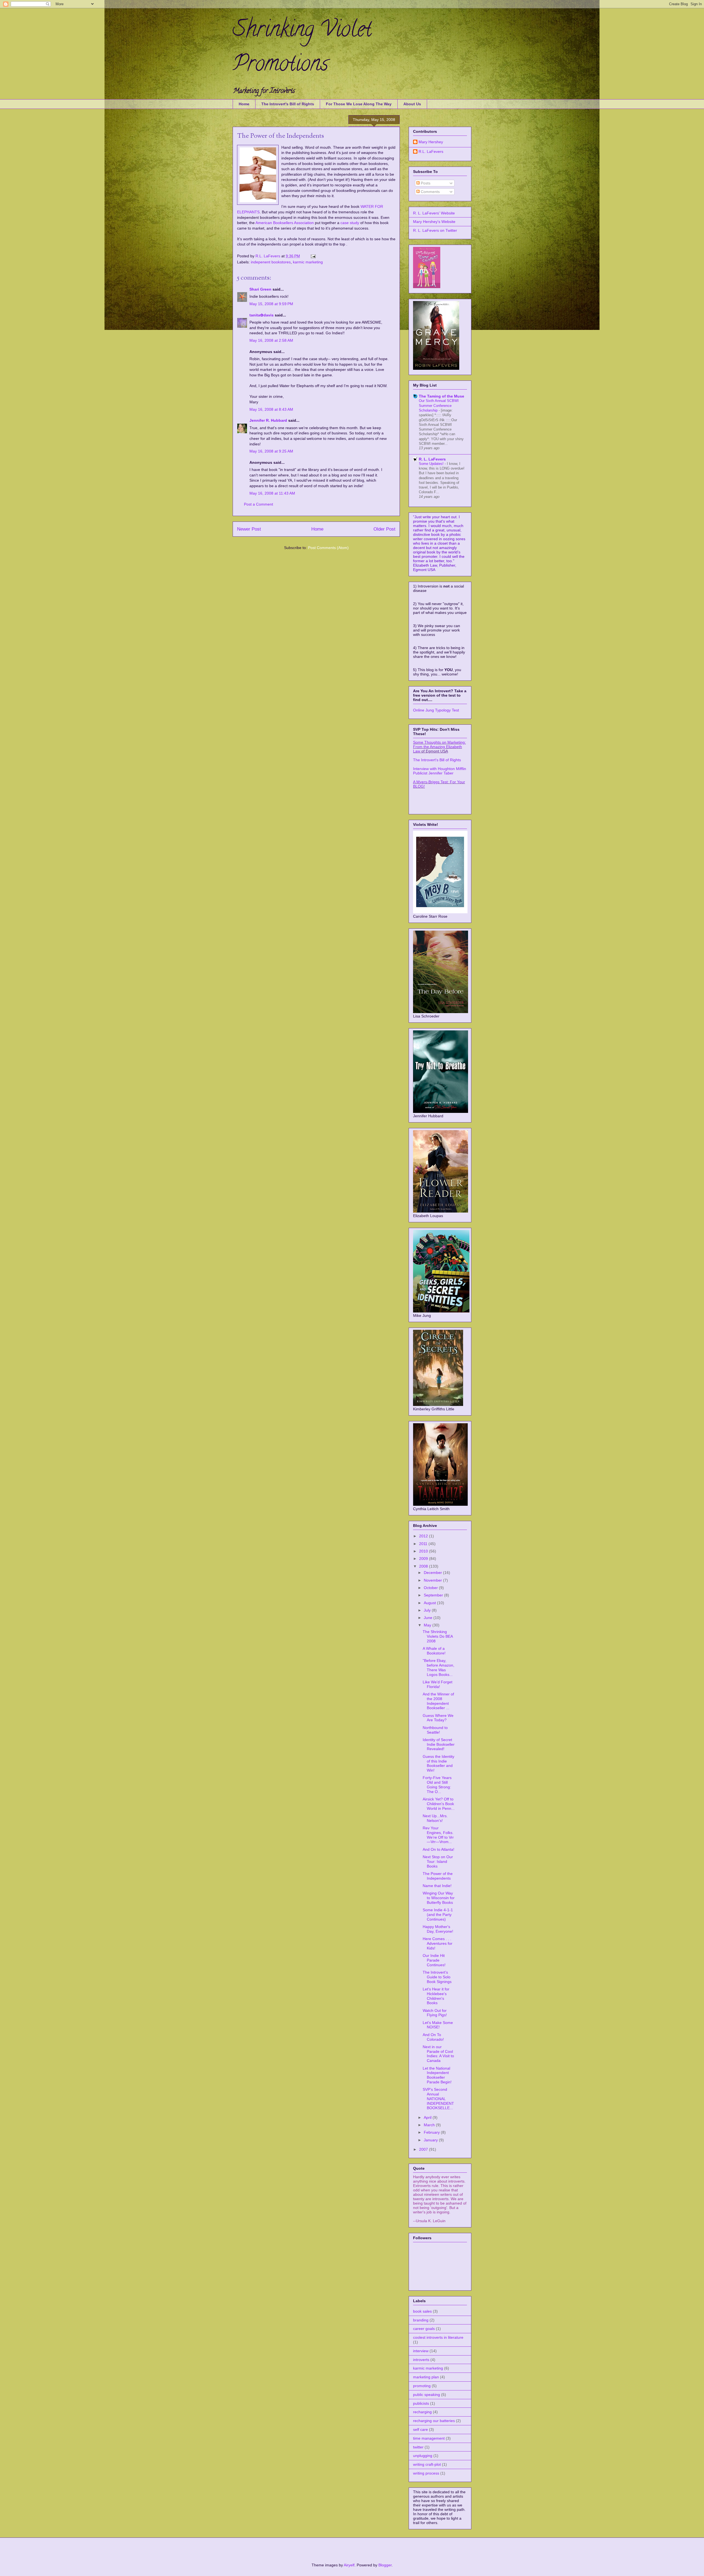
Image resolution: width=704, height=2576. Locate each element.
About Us (412, 104)
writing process (426, 2473)
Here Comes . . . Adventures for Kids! (438, 1943)
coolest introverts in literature (438, 2337)
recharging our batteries (434, 2421)
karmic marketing (308, 262)
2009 (424, 1559)
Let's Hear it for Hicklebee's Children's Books (436, 1996)
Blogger (385, 2565)
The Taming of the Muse (442, 396)
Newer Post (249, 529)
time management (429, 2438)
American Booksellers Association (285, 223)
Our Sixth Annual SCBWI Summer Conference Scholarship (439, 406)
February (432, 2132)
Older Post (384, 529)
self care (420, 2429)
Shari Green (260, 289)
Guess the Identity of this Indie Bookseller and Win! (438, 1763)
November (433, 1580)
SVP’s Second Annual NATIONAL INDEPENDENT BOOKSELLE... (438, 2099)
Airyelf (349, 2565)
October (431, 1588)
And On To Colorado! (433, 2037)
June (429, 1618)
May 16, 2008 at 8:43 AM (271, 409)
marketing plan (426, 2377)
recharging (422, 2412)
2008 (424, 1566)
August (430, 1603)
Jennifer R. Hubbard (268, 420)
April (428, 2117)
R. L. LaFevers (432, 459)
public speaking (427, 2395)
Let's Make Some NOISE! (438, 2025)
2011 (424, 1544)
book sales (422, 2311)
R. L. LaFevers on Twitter (435, 230)
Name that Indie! (437, 1886)
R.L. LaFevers (268, 256)
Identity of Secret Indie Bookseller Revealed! (439, 1744)
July (428, 1610)
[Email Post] (313, 256)
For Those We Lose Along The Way (359, 104)
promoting (422, 2386)
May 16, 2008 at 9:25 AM (271, 451)
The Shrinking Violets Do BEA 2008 (438, 1636)
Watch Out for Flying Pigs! (435, 2013)
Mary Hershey (431, 142)
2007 (424, 2149)
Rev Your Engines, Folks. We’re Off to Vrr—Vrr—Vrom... (438, 1835)
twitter (418, 2447)
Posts (425, 183)
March (430, 2125)
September (434, 1595)
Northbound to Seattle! (435, 1730)
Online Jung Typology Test (436, 710)
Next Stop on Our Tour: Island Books (438, 1861)
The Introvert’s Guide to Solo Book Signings (437, 1977)
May (428, 1625)
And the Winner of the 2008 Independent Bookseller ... (438, 1701)
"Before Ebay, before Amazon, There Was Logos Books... (438, 1667)
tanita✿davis (262, 315)
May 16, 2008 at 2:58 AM (271, 340)
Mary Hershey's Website (434, 222)
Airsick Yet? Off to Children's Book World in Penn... (439, 1804)
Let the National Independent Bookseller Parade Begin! (437, 2075)
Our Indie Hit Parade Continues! (434, 1960)
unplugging (423, 2456)
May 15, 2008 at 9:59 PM (271, 304)
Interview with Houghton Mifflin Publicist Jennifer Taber (440, 771)
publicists (421, 2403)
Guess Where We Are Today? (438, 1718)
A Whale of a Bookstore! (434, 1651)
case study (350, 223)
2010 (424, 1551)
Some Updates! (432, 464)
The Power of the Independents (438, 1876)
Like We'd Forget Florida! (438, 1684)
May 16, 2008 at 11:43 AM (272, 493)
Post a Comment (258, 504)
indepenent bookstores (271, 262)
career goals (424, 2329)
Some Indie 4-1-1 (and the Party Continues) (438, 1915)
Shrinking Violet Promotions (302, 49)
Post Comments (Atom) (328, 548)
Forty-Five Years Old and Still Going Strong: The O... (437, 1785)
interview (421, 2351)
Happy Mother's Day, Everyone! (438, 1929)
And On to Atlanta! (438, 1849)
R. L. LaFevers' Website (434, 213)
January (431, 2140)
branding (421, 2320)
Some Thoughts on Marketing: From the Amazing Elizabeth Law (439, 747)
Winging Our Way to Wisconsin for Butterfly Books (439, 1898)
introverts (421, 2360)
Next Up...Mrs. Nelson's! (435, 1818)
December (433, 1573)
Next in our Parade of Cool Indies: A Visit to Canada (438, 2054)
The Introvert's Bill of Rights (288, 104)
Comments (430, 192)
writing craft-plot (427, 2464)
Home (244, 104)
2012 (424, 1536)
